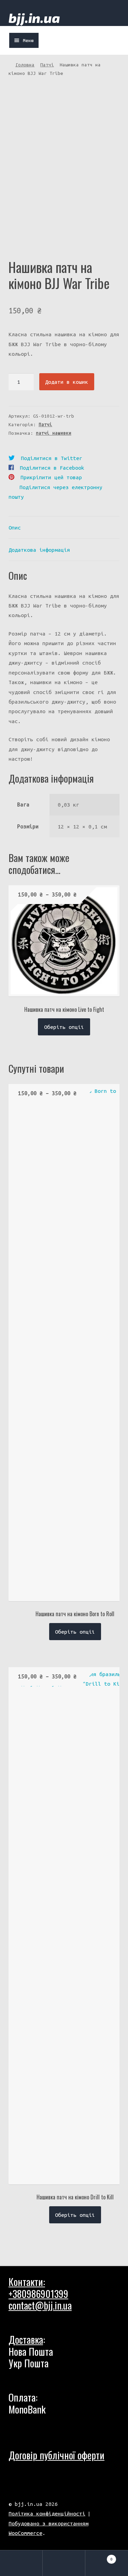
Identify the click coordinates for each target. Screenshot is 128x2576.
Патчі (47, 65)
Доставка (26, 2339)
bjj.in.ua (34, 18)
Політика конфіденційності (47, 2513)
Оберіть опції (64, 1027)
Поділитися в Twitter (52, 458)
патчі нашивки (54, 433)
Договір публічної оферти (56, 2455)
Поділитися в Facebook (52, 468)
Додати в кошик (67, 382)
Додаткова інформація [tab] (39, 550)
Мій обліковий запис (21, 2563)
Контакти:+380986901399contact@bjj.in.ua (40, 2293)
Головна (25, 65)
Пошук (64, 2563)
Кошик (99, 2557)
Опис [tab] (15, 527)
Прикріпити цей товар (51, 477)
